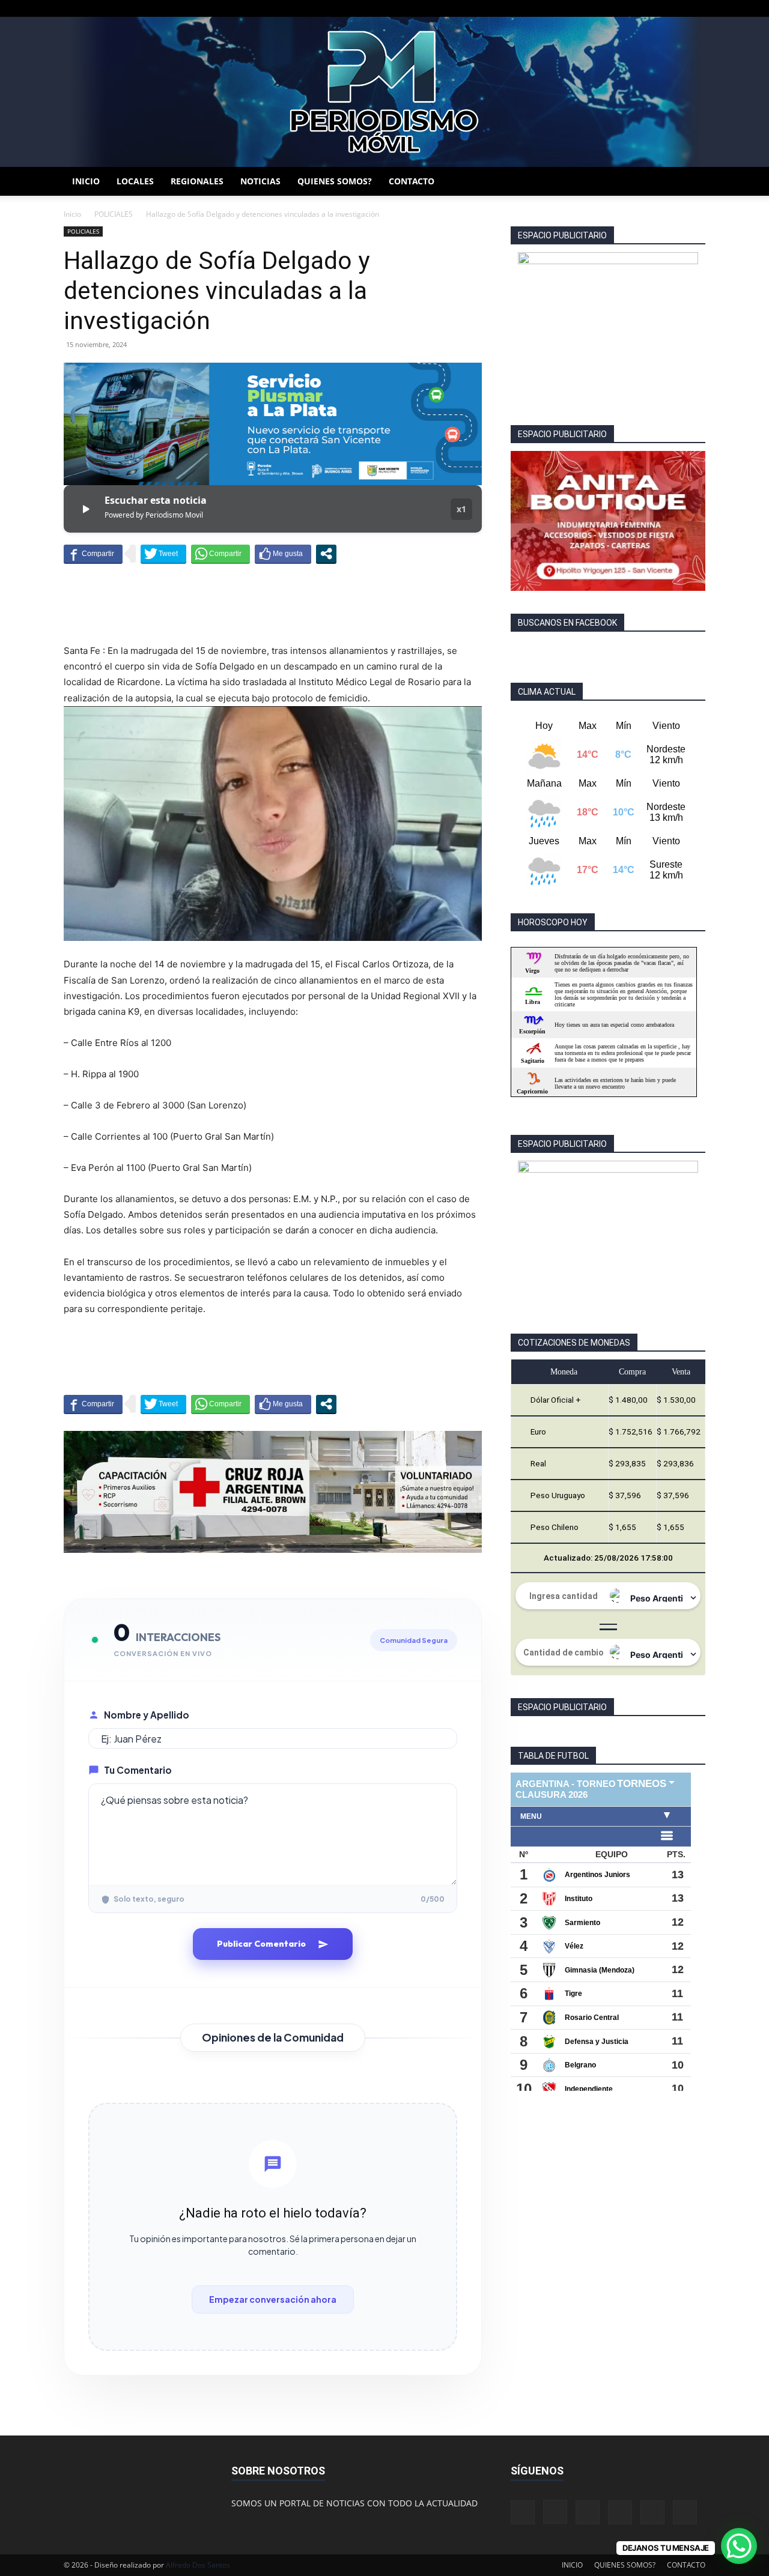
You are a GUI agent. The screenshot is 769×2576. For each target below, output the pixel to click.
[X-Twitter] (657, 8)
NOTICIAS (260, 181)
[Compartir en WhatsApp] (220, 554)
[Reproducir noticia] (85, 509)
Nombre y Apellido (147, 1715)
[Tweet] (163, 554)
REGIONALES (197, 181)
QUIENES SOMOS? (335, 181)
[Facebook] (597, 8)
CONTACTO (412, 181)
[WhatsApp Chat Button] (739, 2546)
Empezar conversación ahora (273, 2299)
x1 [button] (461, 509)
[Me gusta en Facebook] (283, 554)
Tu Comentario (138, 1770)
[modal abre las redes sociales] (326, 554)
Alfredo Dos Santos (198, 2565)
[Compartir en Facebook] (93, 554)
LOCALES (135, 181)
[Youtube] (696, 8)
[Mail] (637, 8)
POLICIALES (114, 214)
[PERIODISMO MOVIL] (384, 92)
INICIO (86, 181)
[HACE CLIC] (608, 521)
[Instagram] (617, 8)
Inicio (72, 214)
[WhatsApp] (676, 8)
